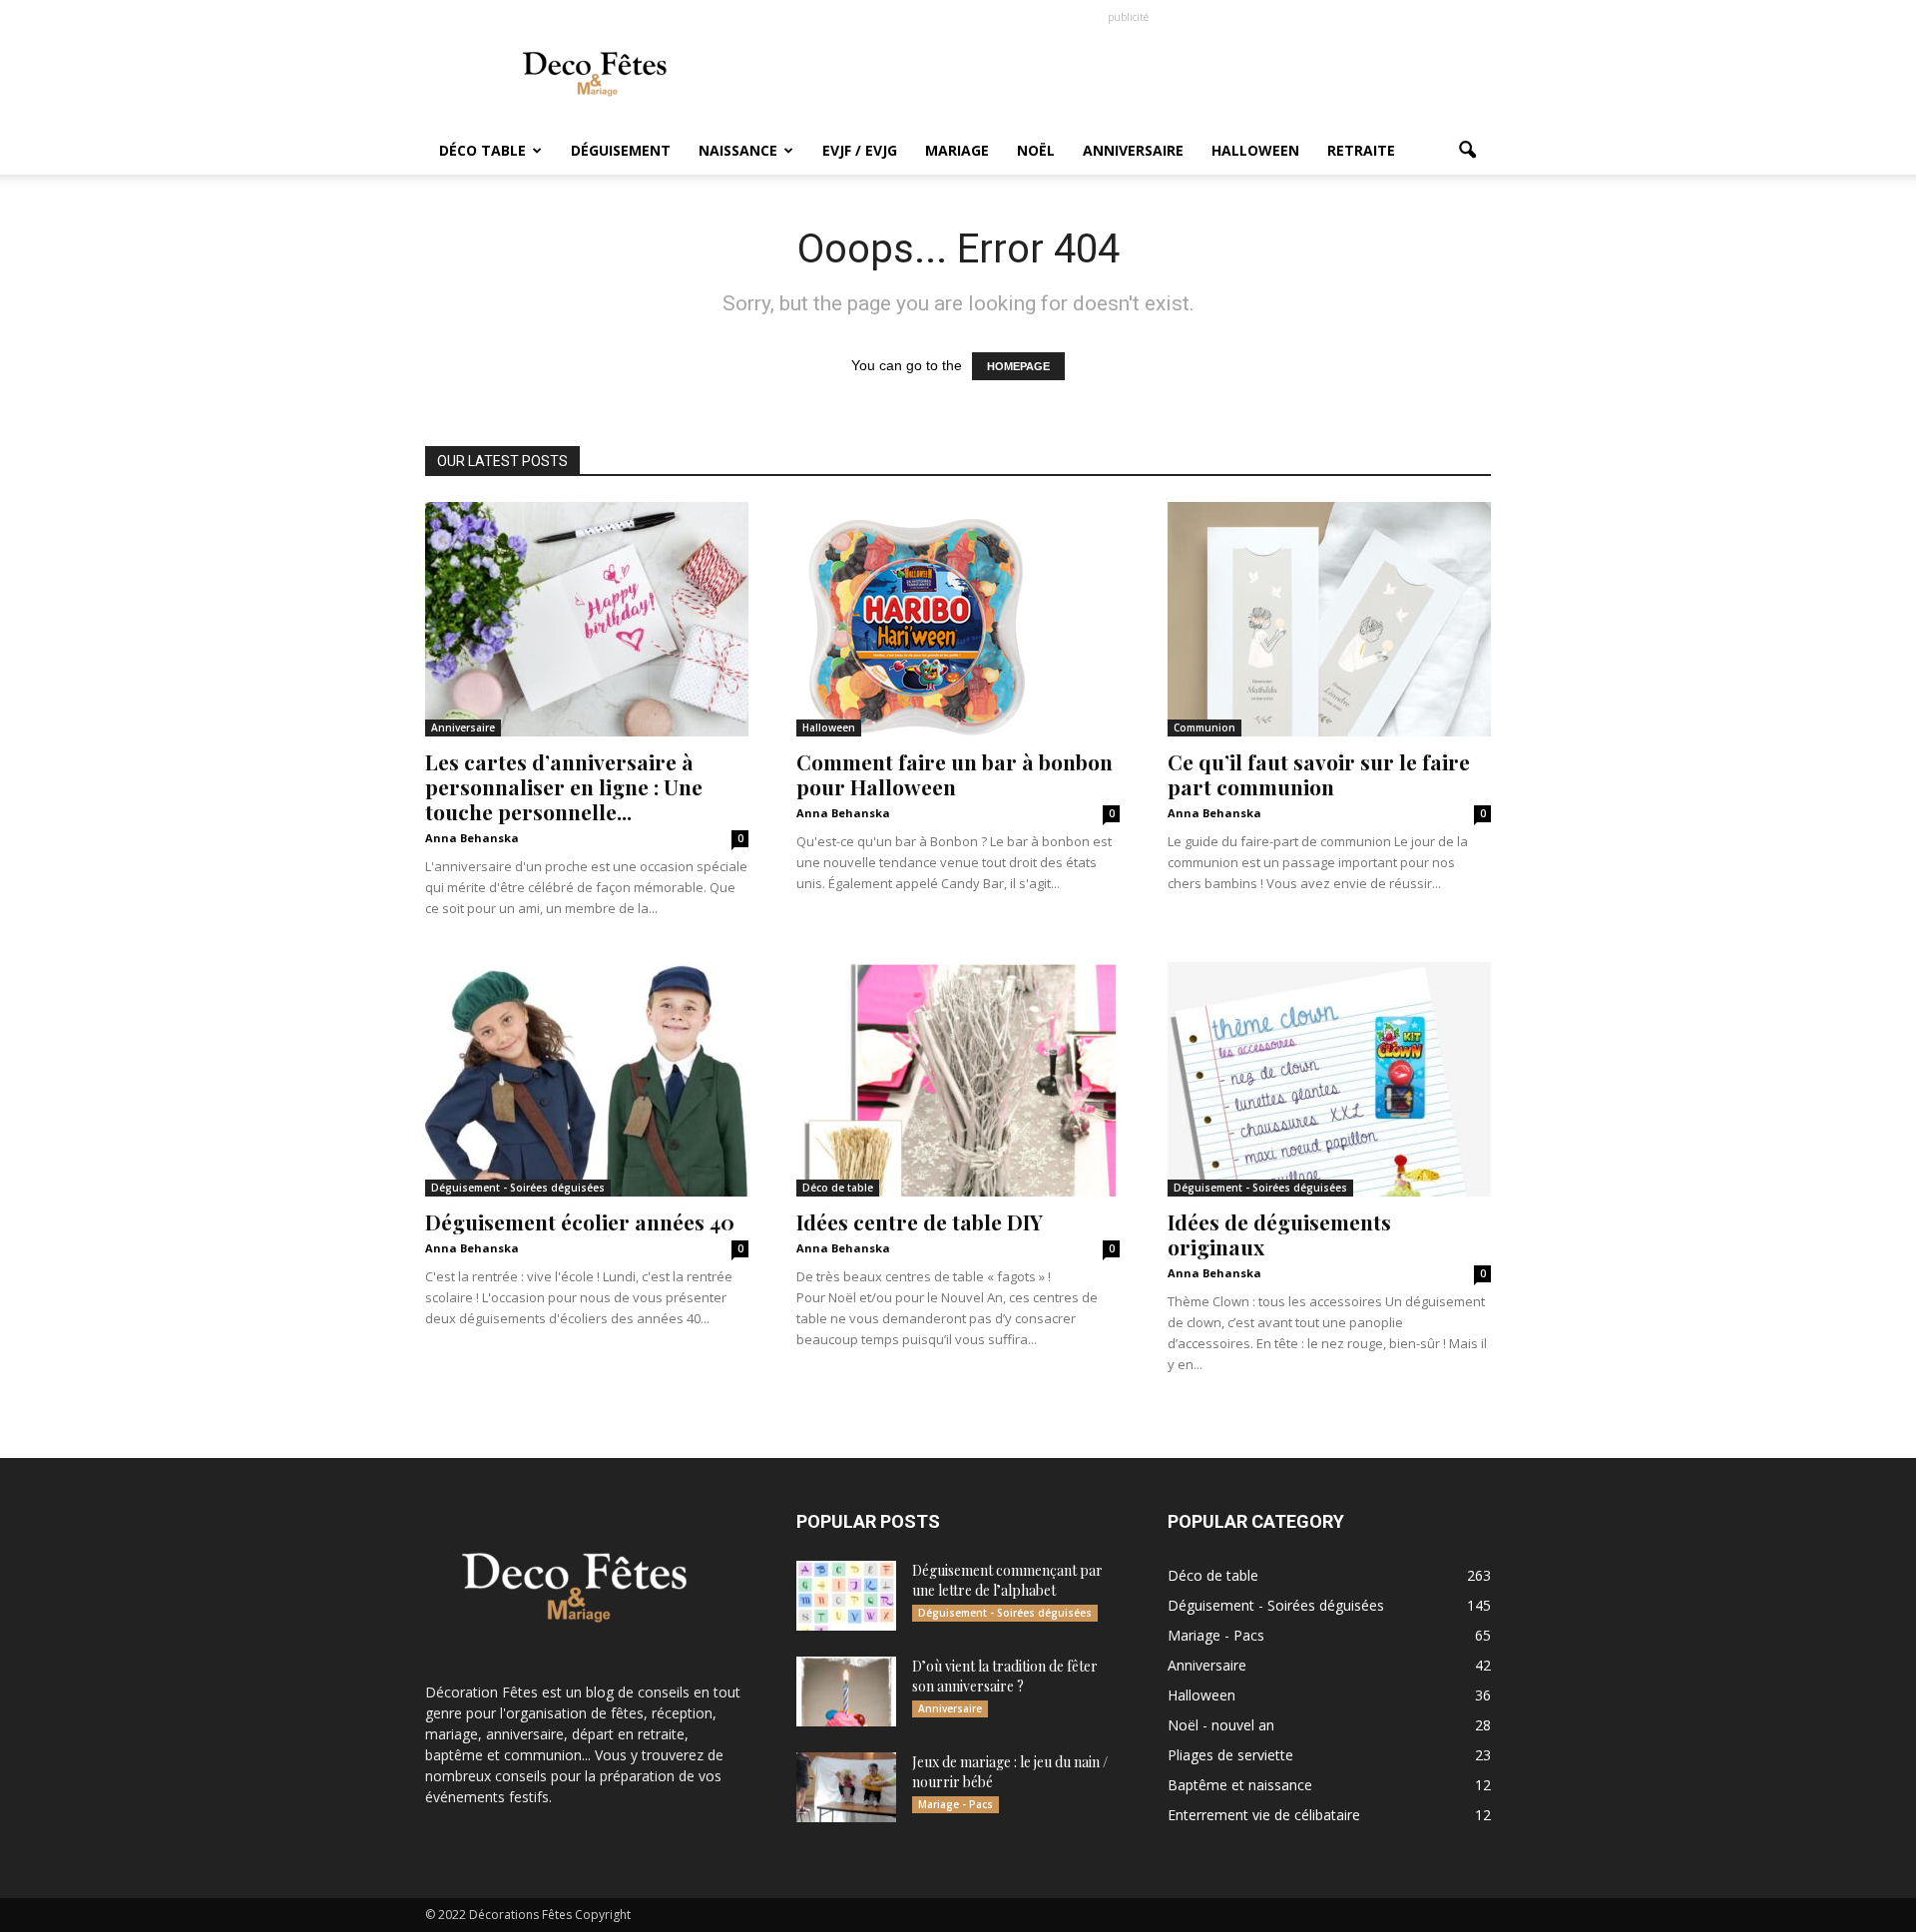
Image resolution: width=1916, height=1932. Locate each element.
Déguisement (621, 150)
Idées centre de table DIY (920, 1221)
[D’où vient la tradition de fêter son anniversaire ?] (846, 1691)
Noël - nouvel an (1221, 1725)
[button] (1467, 151)
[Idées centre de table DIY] (958, 1079)
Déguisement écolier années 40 (580, 1221)
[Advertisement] (1128, 73)
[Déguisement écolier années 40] (587, 1079)
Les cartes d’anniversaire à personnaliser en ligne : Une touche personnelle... (564, 786)
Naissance (738, 150)
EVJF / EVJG (860, 150)
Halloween (1255, 150)
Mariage (957, 150)
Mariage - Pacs (956, 1804)
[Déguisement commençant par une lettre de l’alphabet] (846, 1596)
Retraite (1361, 150)
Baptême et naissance (1240, 1785)
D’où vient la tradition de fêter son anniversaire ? (1005, 1676)
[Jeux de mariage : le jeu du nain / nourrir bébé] (846, 1787)
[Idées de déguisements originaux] (1329, 1079)
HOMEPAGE (1018, 366)
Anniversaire (1133, 150)
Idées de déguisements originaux (1279, 1234)
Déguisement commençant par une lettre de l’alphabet (1007, 1580)
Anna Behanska (472, 838)
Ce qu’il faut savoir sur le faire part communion (1319, 774)
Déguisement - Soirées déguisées (518, 1188)
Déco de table (838, 1188)
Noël (1036, 150)
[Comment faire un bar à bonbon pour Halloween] (958, 619)
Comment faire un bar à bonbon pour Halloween (955, 774)
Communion (1204, 727)
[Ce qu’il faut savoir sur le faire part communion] (1329, 619)
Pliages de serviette (1230, 1755)
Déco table (482, 150)
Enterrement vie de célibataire (1264, 1815)
